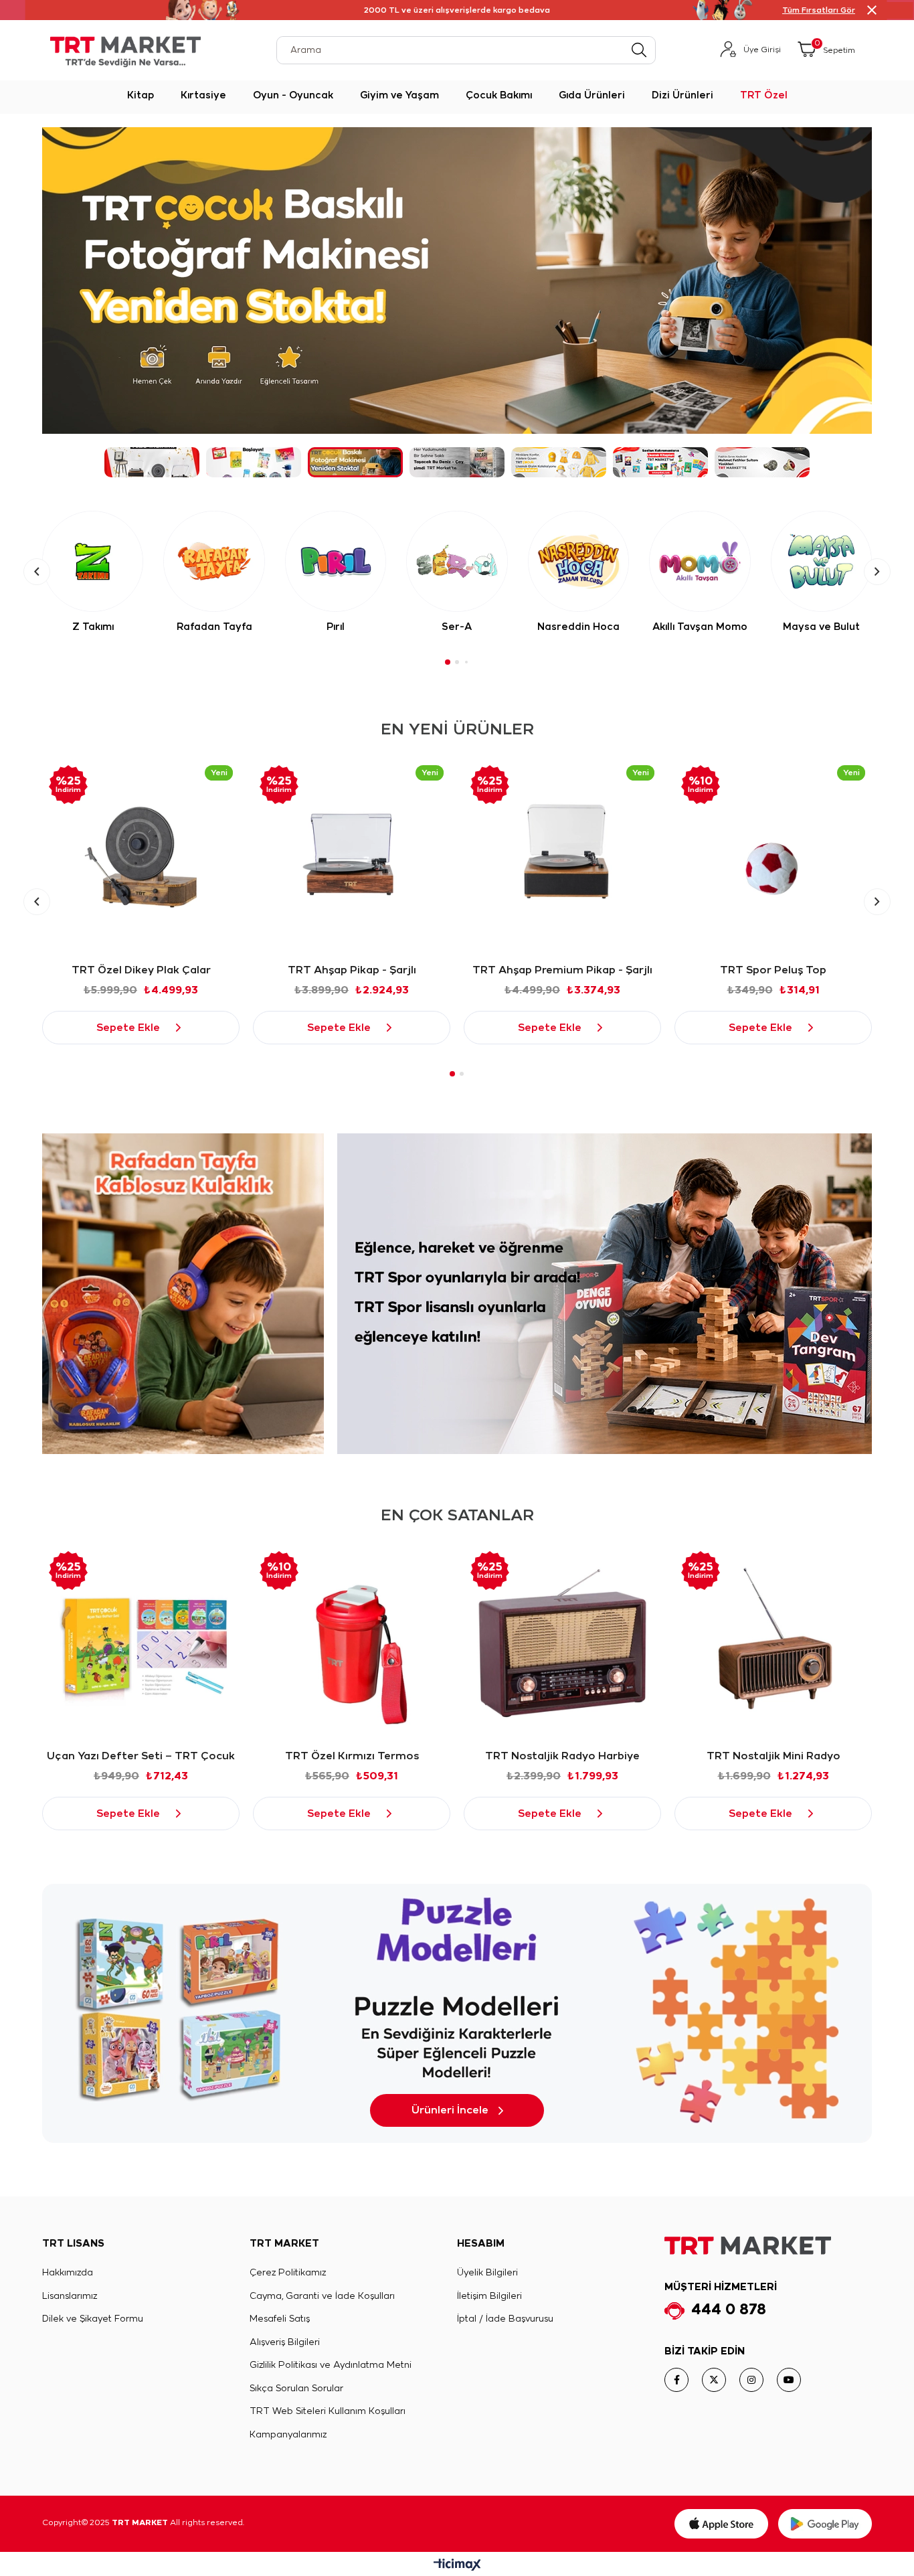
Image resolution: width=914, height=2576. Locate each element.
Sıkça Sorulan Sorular (296, 2389)
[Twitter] (714, 2380)
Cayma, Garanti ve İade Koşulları (322, 2297)
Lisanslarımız (70, 2297)
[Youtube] (789, 2380)
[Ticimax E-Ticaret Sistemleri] (457, 2566)
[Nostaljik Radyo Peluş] (773, 857)
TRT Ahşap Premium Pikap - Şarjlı (352, 970)
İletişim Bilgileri (489, 2297)
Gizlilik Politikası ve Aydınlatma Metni (331, 2365)
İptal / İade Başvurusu (505, 2319)
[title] (183, 1294)
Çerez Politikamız (288, 2273)
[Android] (825, 2524)
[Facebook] (676, 2380)
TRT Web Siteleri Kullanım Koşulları (328, 2412)
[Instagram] (751, 2380)
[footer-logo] (748, 2246)
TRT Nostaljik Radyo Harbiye (562, 1756)
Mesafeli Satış (280, 2319)
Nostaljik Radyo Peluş (773, 970)
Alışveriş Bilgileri (285, 2343)
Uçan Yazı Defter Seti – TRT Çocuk (141, 1756)
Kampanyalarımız (288, 2435)
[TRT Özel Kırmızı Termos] (352, 1643)
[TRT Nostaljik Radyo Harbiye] (562, 1643)
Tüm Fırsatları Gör (819, 10)
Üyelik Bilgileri (487, 2273)
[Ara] (639, 50)
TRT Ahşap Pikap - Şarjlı (141, 970)
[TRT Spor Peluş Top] (562, 857)
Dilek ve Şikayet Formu (93, 2319)
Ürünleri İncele (450, 2110)
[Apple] (721, 2524)
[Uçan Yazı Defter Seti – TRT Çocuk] (141, 1643)
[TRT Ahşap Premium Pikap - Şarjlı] (352, 857)
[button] (152, 462)
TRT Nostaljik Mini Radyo (773, 1756)
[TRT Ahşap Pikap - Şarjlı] (141, 857)
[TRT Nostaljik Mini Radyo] (773, 1643)
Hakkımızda (68, 2273)
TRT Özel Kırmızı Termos (352, 1756)
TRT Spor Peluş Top (562, 970)
